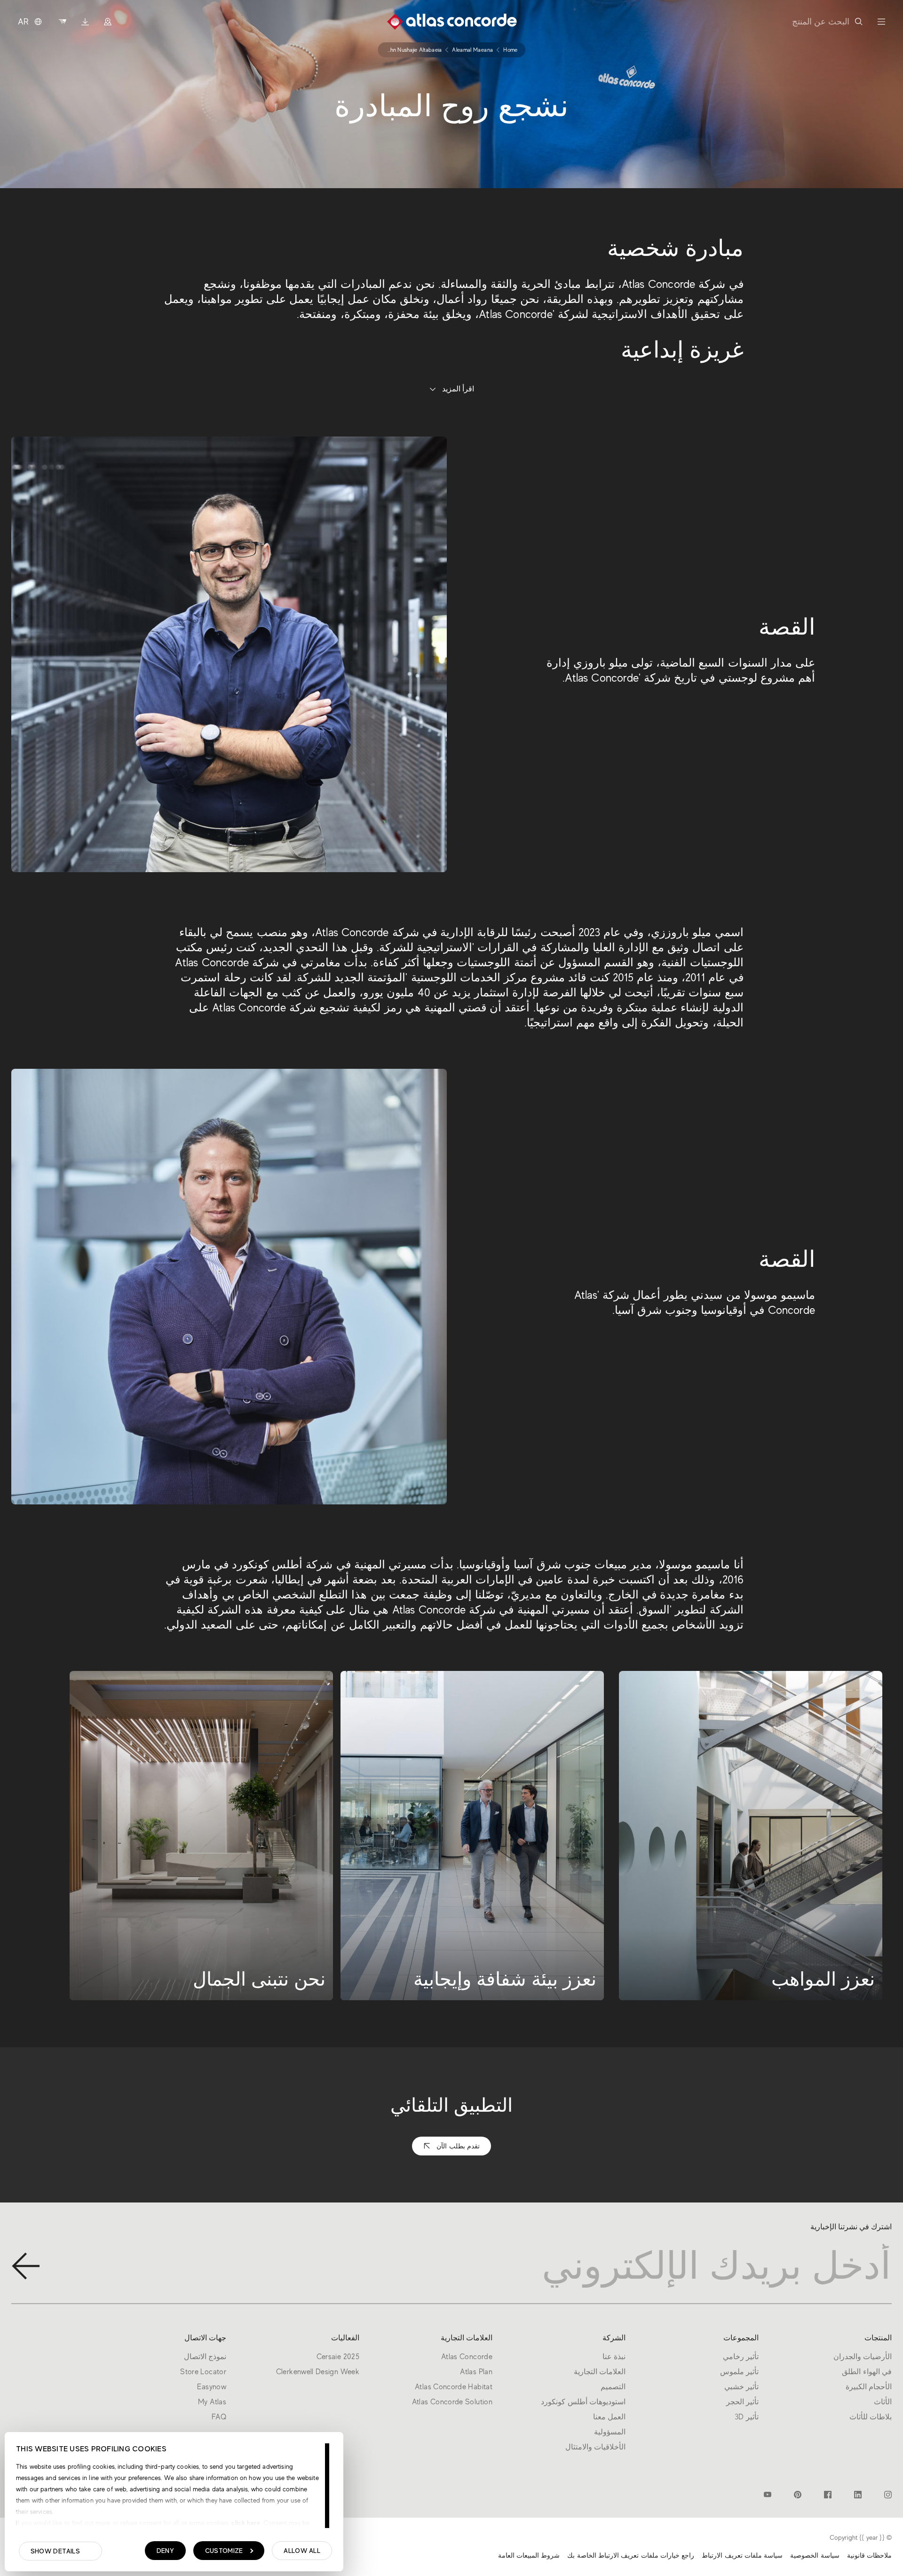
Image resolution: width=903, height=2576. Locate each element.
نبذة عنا (614, 2357)
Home (510, 50)
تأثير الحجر (742, 2402)
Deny (165, 2551)
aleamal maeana (472, 50)
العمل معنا (609, 2417)
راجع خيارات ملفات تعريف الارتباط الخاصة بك (631, 2555)
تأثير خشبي (741, 2387)
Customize (224, 2551)
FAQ (219, 2417)
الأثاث (883, 2402)
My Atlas (212, 2402)
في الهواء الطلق (867, 2372)
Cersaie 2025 (338, 2357)
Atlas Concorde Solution (452, 2402)
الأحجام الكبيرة (869, 2387)
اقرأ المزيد (458, 389)
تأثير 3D (747, 2417)
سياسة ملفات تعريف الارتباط (742, 2555)
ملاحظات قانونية (869, 2555)
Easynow (212, 2387)
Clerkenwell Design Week (318, 2372)
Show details (55, 2551)
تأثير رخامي (741, 2357)
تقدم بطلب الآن (458, 2146)
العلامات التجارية (600, 2372)
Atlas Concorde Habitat (454, 2387)
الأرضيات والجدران (863, 2357)
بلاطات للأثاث (871, 2417)
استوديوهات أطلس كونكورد (583, 2402)
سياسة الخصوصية (815, 2555)
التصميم (613, 2387)
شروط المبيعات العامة (529, 2555)
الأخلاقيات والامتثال (595, 2447)
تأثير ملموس (739, 2372)
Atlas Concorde (467, 2357)
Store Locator (203, 2372)
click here (245, 2523)
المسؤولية (610, 2432)
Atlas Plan (476, 2372)
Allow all (302, 2551)
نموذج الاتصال (205, 2357)
